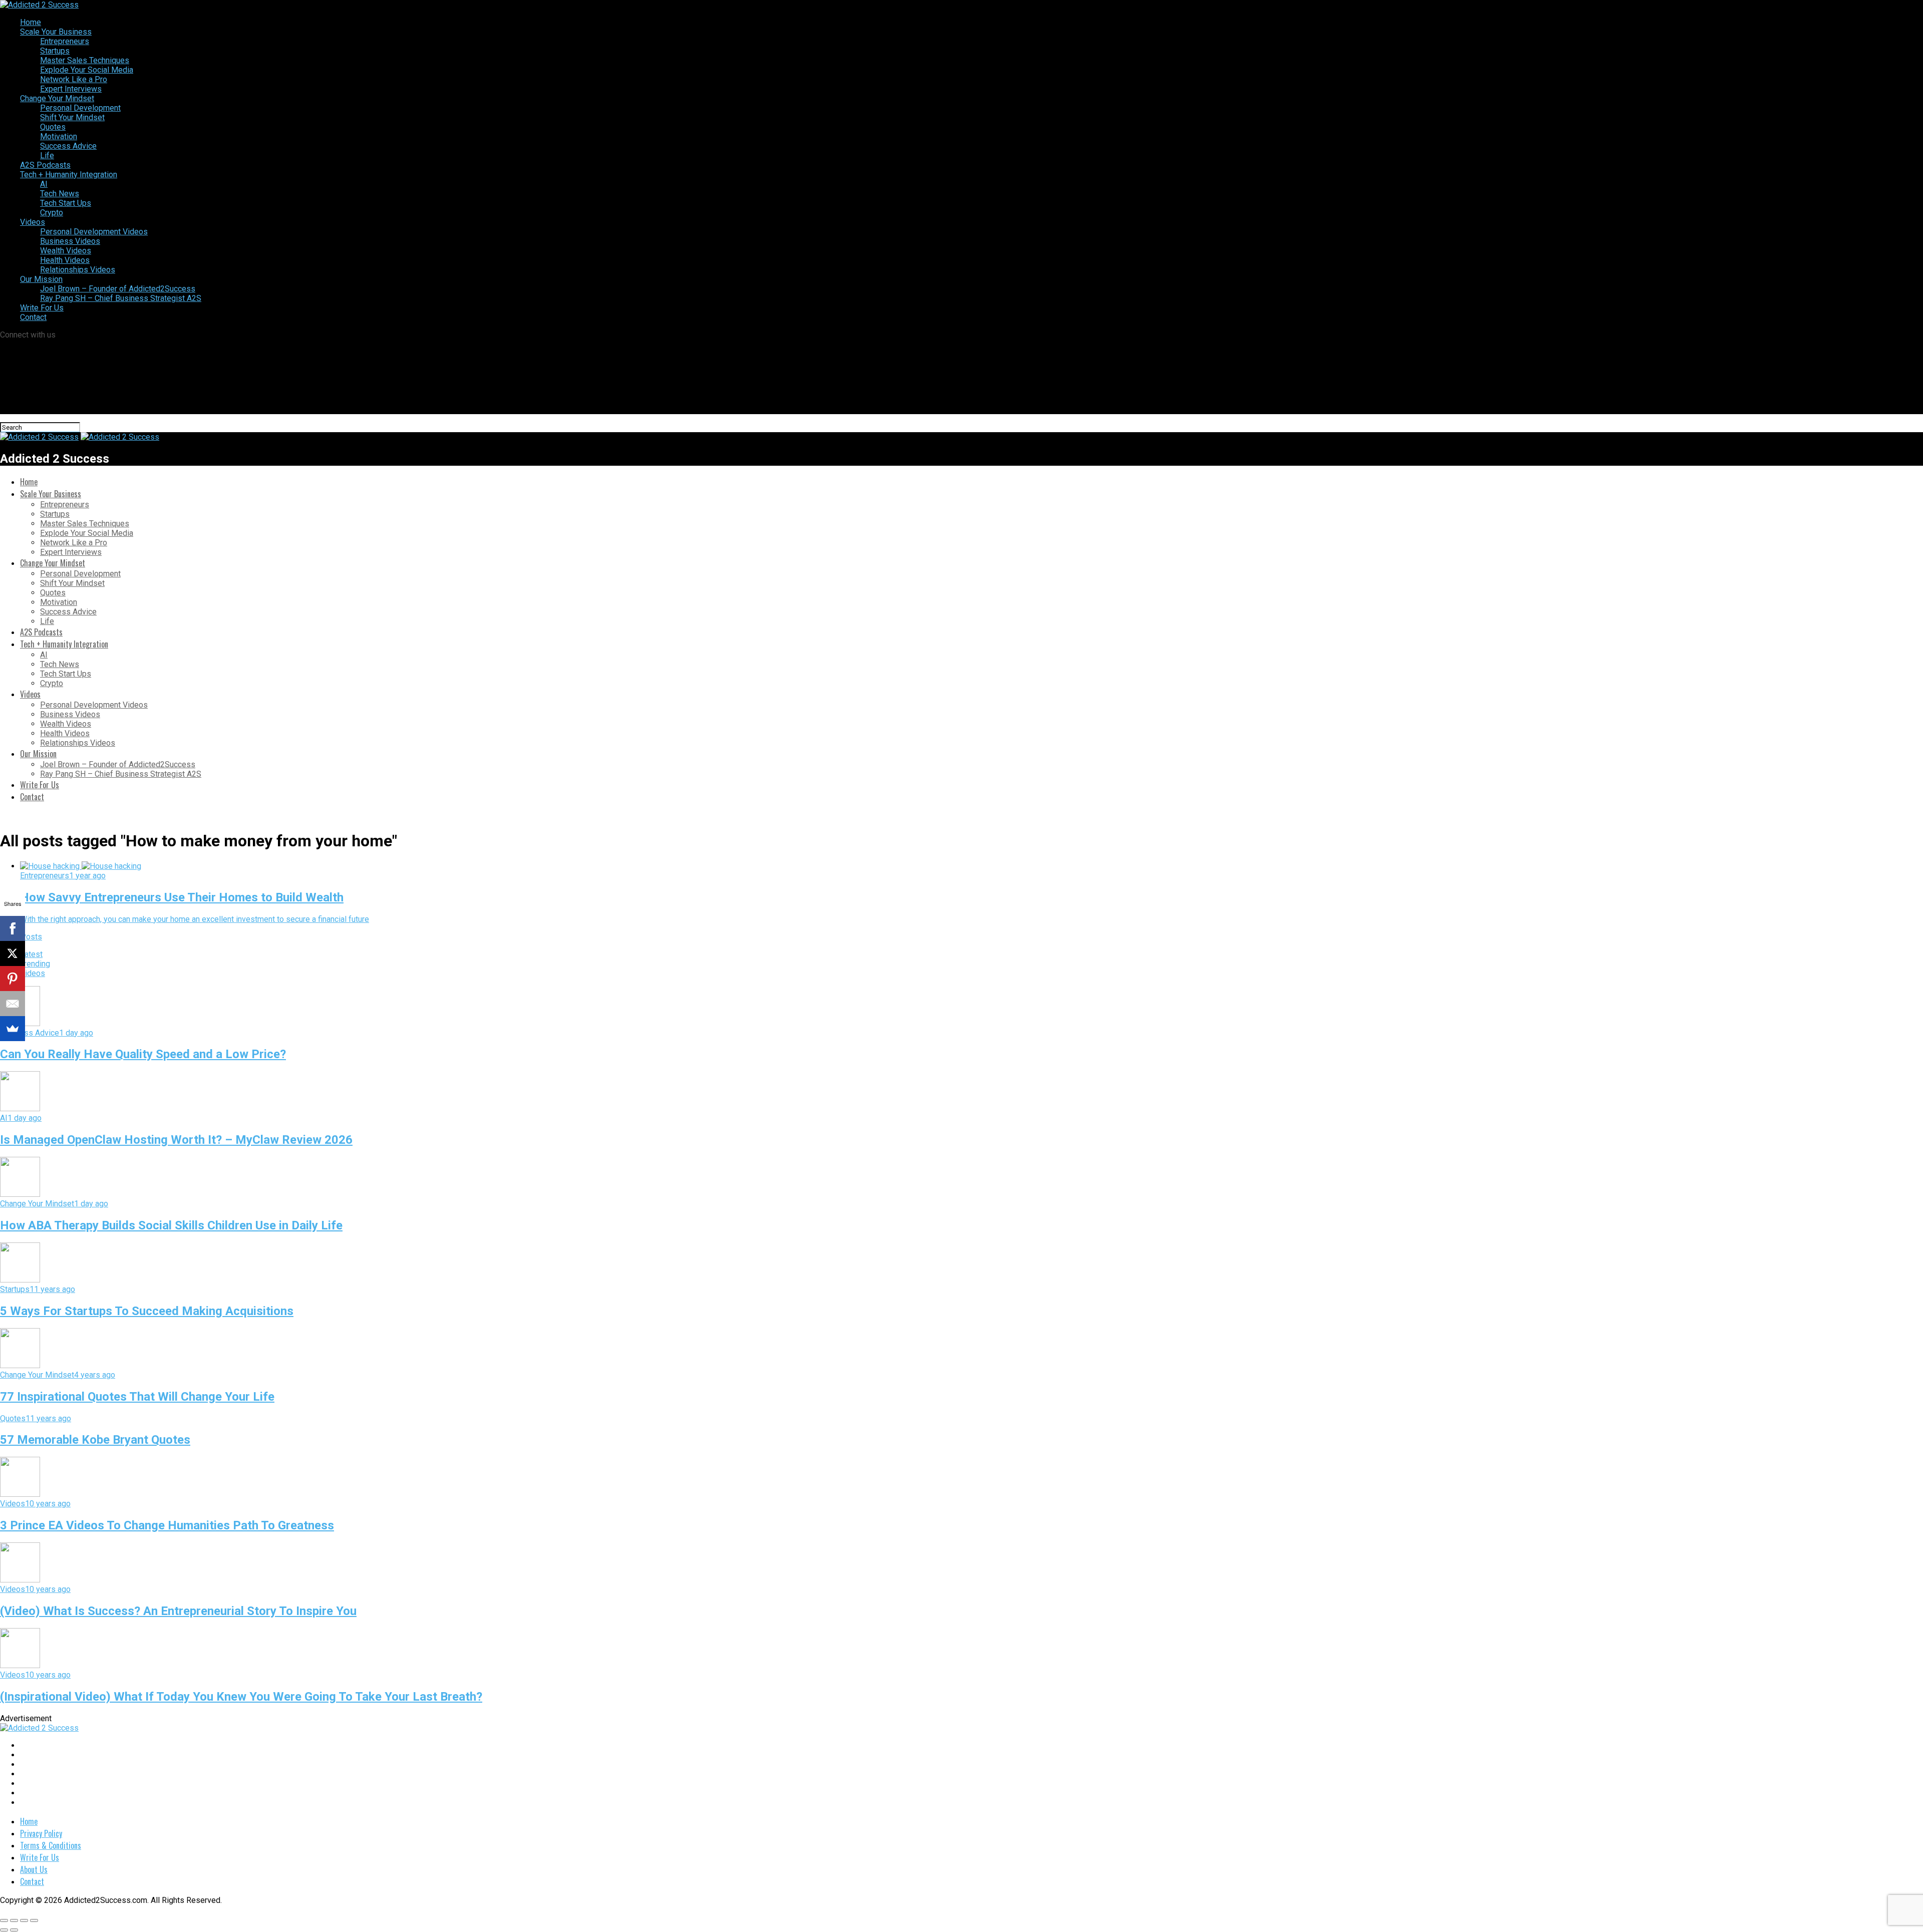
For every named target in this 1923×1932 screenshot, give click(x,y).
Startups (55, 51)
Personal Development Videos (94, 232)
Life (47, 155)
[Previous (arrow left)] (4, 1930)
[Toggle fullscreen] (24, 1920)
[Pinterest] (13, 979)
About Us (34, 1869)
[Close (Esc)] (4, 1920)
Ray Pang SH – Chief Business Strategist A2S (121, 298)
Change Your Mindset (57, 98)
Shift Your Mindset (72, 117)
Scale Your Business (56, 32)
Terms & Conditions (51, 1845)
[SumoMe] (13, 1029)
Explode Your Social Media (87, 70)
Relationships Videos (78, 270)
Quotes (53, 127)
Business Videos (70, 241)
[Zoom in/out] (34, 1920)
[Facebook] (13, 928)
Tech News (60, 194)
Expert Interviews (71, 89)
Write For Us (42, 308)
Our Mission (41, 279)
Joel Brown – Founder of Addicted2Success (118, 289)
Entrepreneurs (65, 41)
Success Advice (68, 146)
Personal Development (80, 108)
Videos (33, 222)
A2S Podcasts (45, 165)
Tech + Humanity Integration (69, 175)
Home (31, 22)
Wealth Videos (66, 251)
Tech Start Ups (66, 203)
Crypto (52, 213)
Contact (33, 317)
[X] (13, 953)
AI (44, 184)
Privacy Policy (41, 1833)
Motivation (59, 136)
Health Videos (65, 260)
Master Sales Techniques (85, 60)
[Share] (14, 1920)
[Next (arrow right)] (14, 1930)
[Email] (13, 1004)
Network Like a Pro (74, 79)
